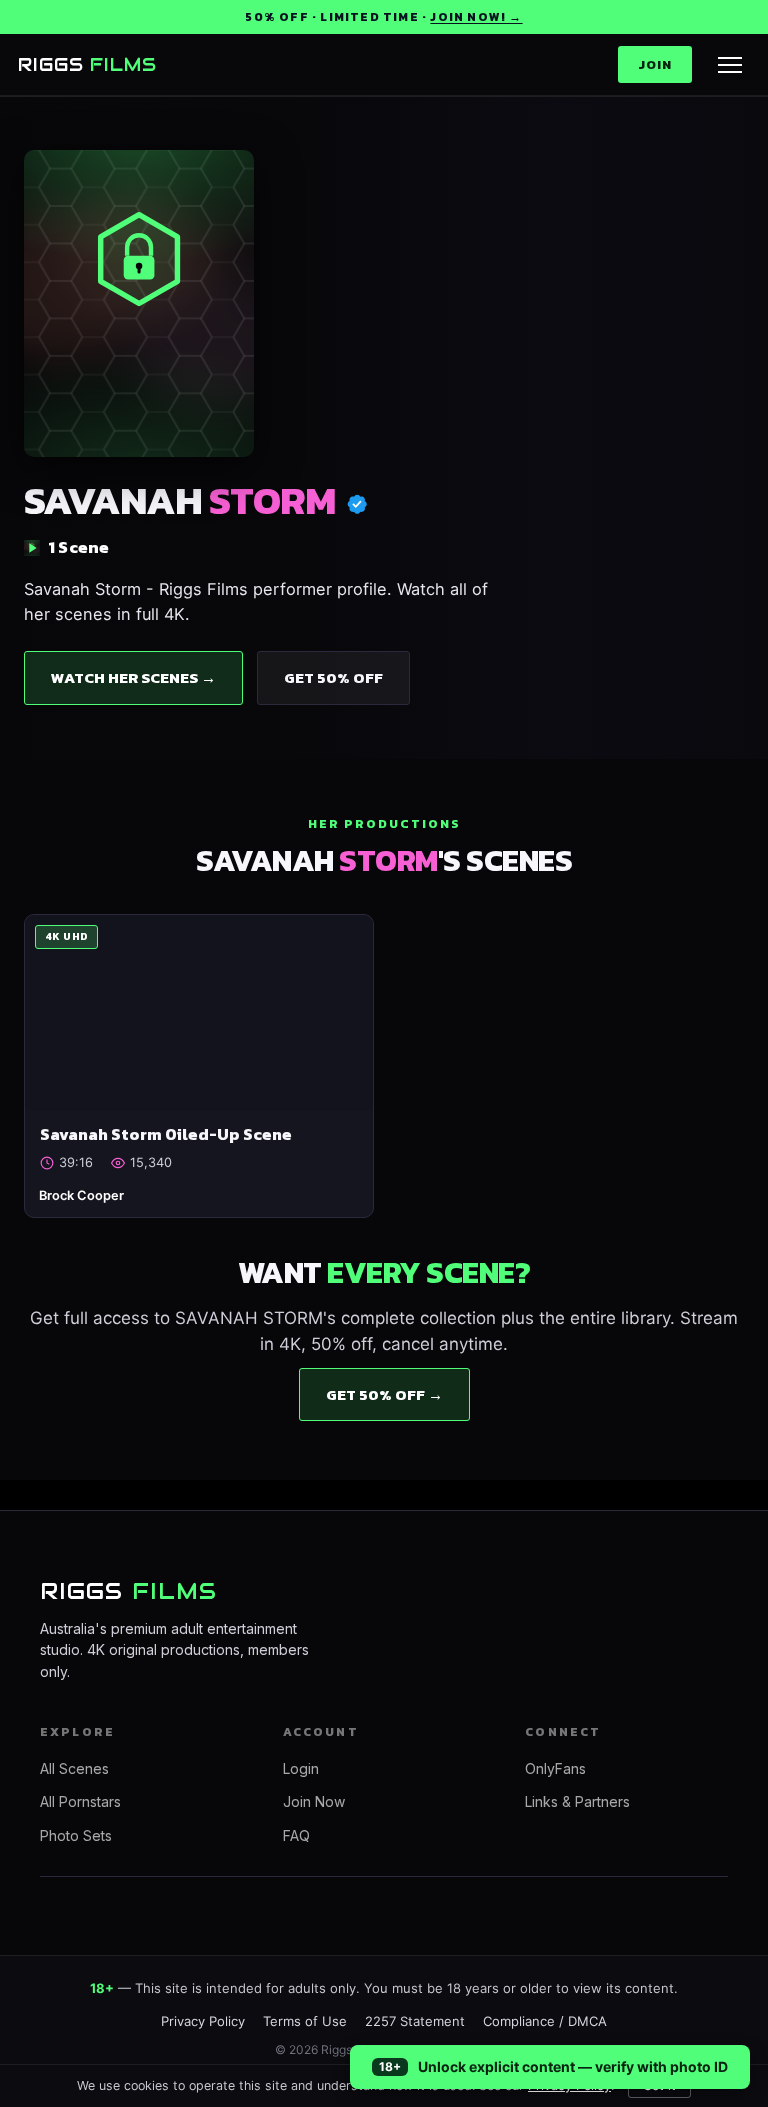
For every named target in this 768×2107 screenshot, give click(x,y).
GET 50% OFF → (384, 1394)
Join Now (314, 1801)
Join (655, 64)
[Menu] (730, 65)
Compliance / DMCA (545, 2021)
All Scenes (74, 1768)
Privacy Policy (203, 2021)
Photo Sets (76, 1835)
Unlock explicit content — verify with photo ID (573, 2066)
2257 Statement (415, 2021)
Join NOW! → (476, 17)
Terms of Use (305, 2021)
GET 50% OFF (333, 677)
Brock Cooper (81, 1195)
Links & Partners (577, 1801)
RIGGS (87, 64)
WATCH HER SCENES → (133, 677)
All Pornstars (80, 1801)
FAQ (296, 1835)
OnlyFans (555, 1768)
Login (301, 1768)
